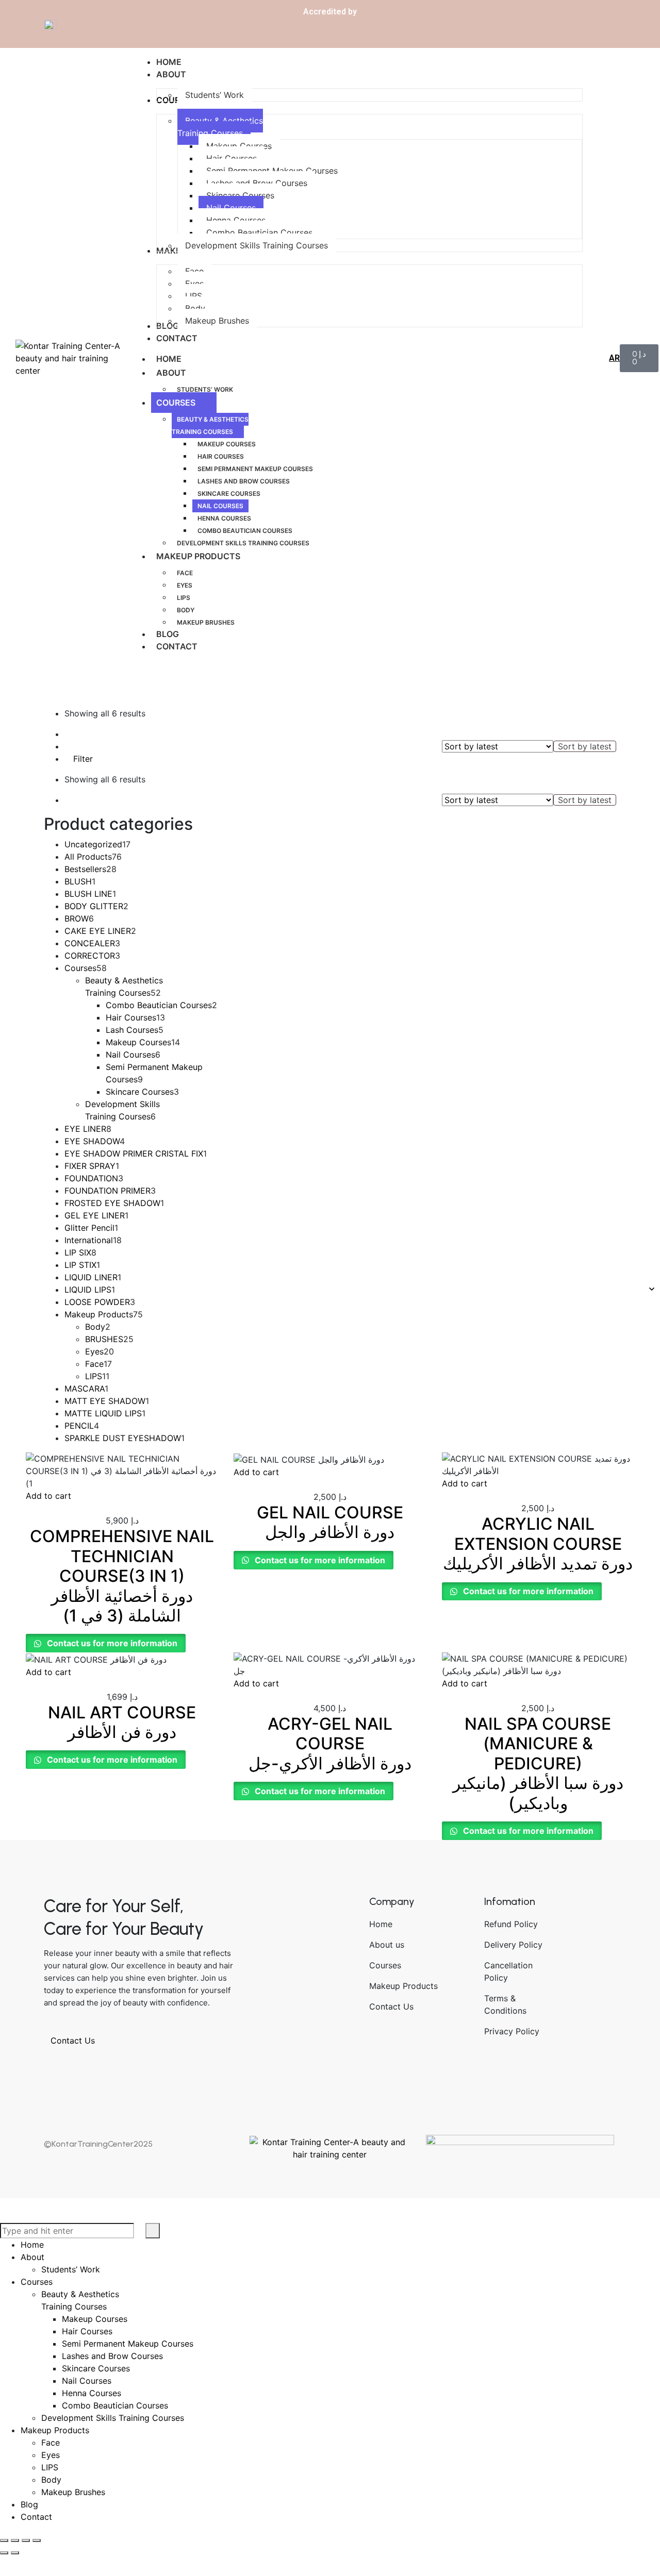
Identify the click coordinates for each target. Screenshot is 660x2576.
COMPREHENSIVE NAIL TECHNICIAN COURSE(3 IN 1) (122, 1576)
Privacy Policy (512, 2031)
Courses (176, 403)
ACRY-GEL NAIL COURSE (330, 1744)
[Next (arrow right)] (15, 2553)
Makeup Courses (227, 444)
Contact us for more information (111, 1643)
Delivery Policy (513, 1945)
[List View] (76, 734)
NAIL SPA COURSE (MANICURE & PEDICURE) (538, 1763)
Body (186, 610)
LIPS (184, 598)
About (171, 373)
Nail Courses (220, 506)
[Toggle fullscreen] (15, 2540)
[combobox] (585, 746)
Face (185, 573)
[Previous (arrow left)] (4, 2553)
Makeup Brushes (206, 622)
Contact (177, 646)
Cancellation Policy (508, 1971)
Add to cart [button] (48, 1496)
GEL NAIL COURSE (330, 1522)
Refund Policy (511, 1924)
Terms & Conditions (505, 2004)
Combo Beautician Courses (245, 531)
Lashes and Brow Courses (244, 481)
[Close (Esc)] (37, 2540)
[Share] (26, 2540)
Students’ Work (205, 389)
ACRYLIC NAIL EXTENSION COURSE (538, 1544)
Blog (168, 634)
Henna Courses (224, 518)
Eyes (185, 585)
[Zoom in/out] (4, 2540)
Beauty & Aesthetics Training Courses (210, 425)
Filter (82, 759)
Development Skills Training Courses (243, 543)
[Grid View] (68, 734)
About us (387, 1945)
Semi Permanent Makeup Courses (255, 469)
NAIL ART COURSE (122, 1722)
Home (169, 359)
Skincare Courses (229, 494)
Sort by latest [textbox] (585, 746)
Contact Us (74, 2040)
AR (614, 358)
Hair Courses (221, 456)
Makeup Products (198, 556)
